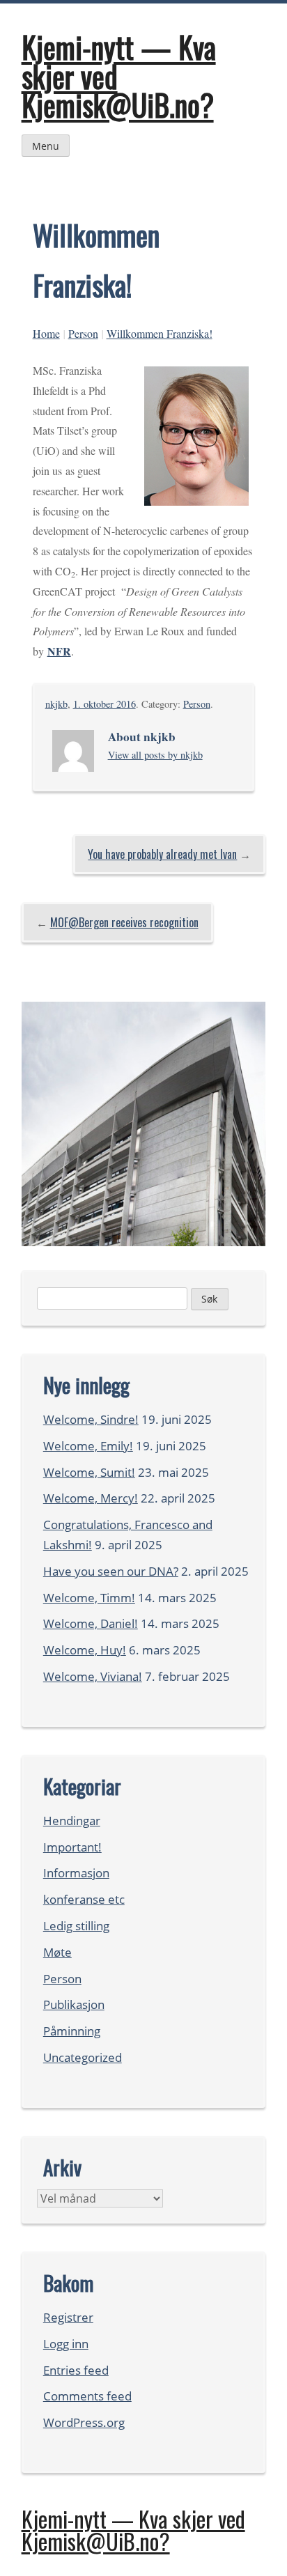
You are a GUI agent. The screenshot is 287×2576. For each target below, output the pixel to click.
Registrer (68, 2317)
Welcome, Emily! (88, 1446)
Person (83, 333)
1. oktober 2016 (104, 704)
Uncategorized (83, 2057)
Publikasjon (74, 2004)
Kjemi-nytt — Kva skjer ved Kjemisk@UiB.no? (133, 2530)
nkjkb (56, 704)
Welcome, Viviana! (93, 1676)
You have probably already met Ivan (162, 854)
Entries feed (76, 2370)
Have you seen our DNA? (111, 1571)
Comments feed (87, 2396)
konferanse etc (84, 1899)
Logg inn (66, 2344)
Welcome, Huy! (85, 1650)
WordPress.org (84, 2422)
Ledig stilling (76, 1926)
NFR (59, 651)
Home (46, 333)
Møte (57, 1952)
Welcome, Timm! (89, 1598)
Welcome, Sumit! (89, 1472)
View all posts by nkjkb (155, 755)
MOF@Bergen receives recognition (124, 922)
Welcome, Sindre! (91, 1419)
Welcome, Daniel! (91, 1623)
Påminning (72, 2031)
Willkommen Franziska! (160, 333)
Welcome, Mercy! (91, 1498)
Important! (72, 1847)
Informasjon (76, 1873)
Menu (46, 146)
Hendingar (72, 1821)
